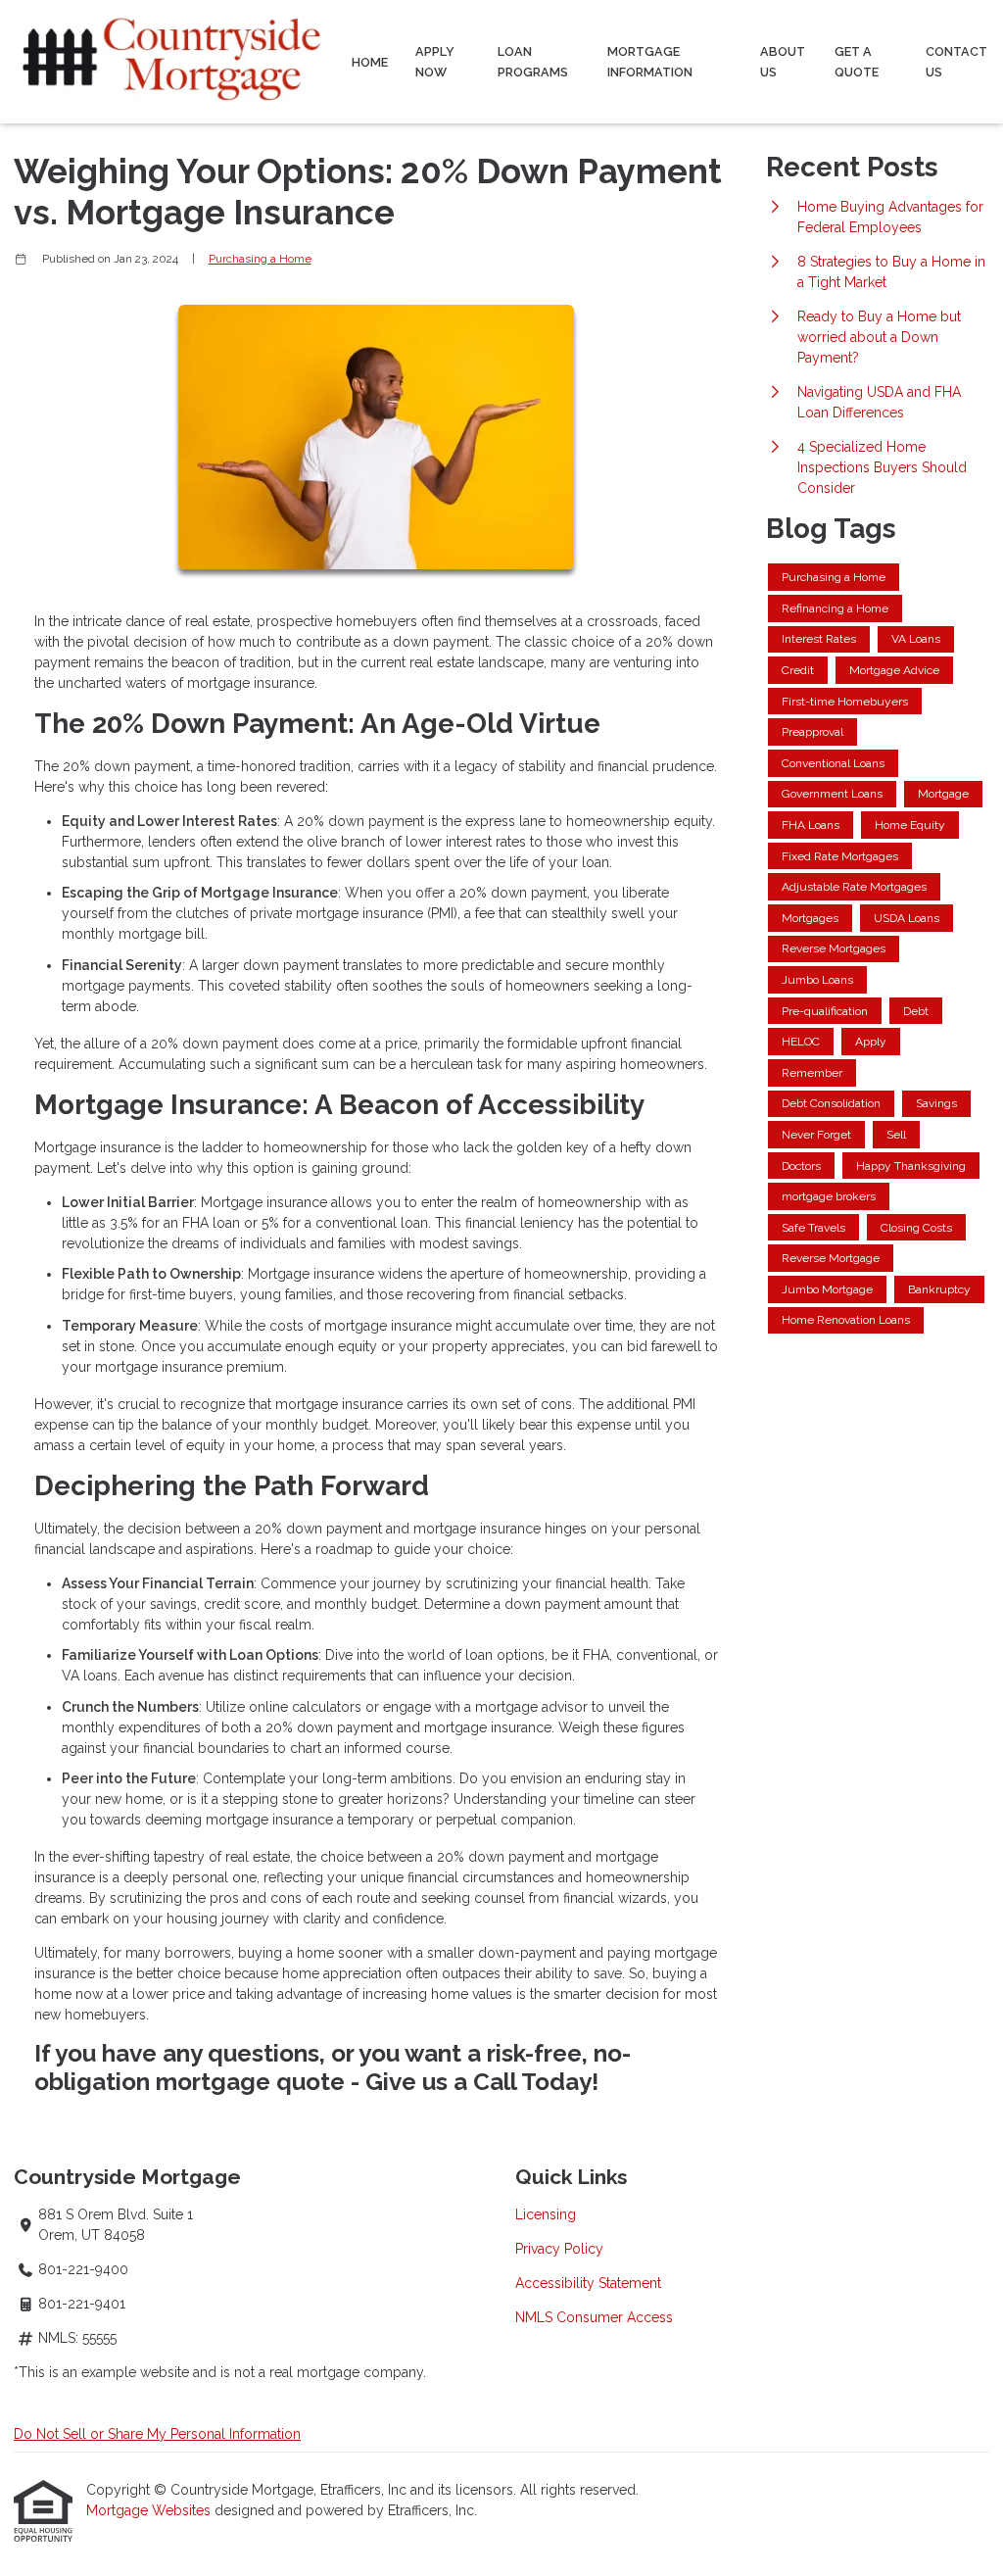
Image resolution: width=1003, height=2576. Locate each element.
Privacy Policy (559, 2249)
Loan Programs (533, 62)
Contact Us (956, 62)
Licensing (546, 2214)
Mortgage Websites (150, 2510)
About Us (783, 62)
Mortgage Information (650, 62)
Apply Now (435, 62)
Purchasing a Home (260, 259)
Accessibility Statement (588, 2283)
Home (370, 62)
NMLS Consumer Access (594, 2317)
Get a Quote (857, 62)
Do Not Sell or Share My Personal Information (157, 2434)
